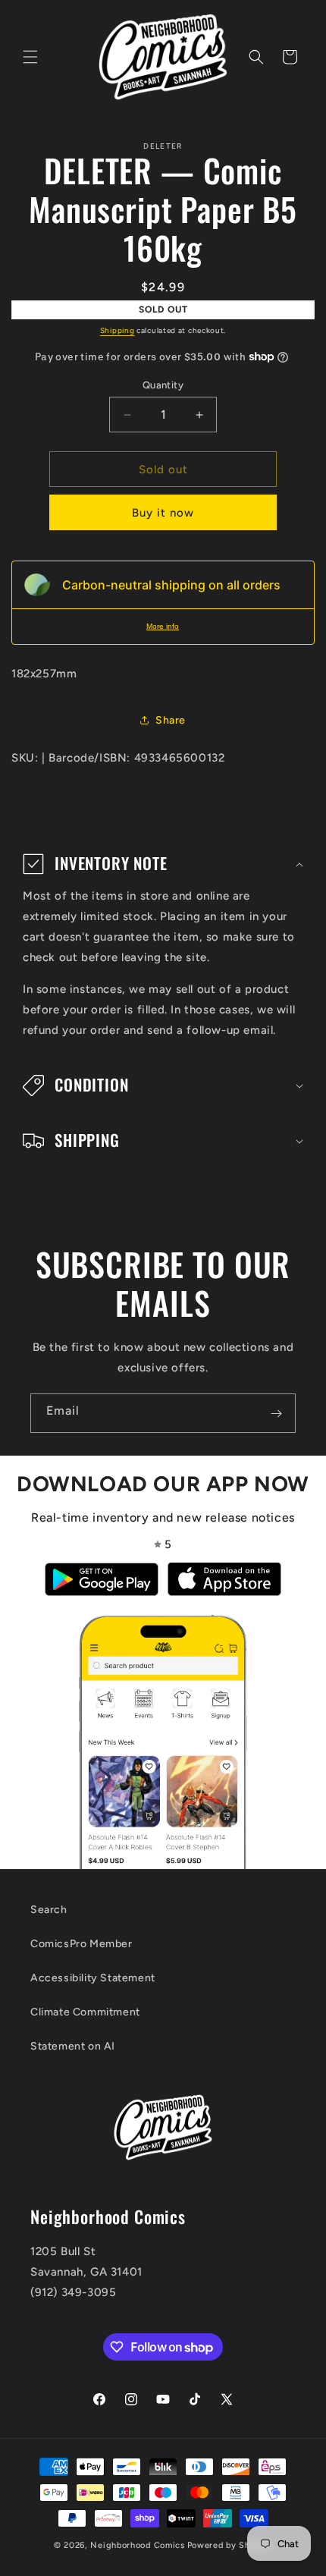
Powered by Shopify (230, 2545)
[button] (30, 57)
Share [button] (171, 720)
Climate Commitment (85, 2012)
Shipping (118, 330)
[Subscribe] (276, 1413)
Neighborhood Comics (137, 2545)
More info (163, 626)
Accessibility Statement (93, 1978)
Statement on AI (73, 2046)
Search (49, 1910)
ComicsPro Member (81, 1944)
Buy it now (163, 513)
